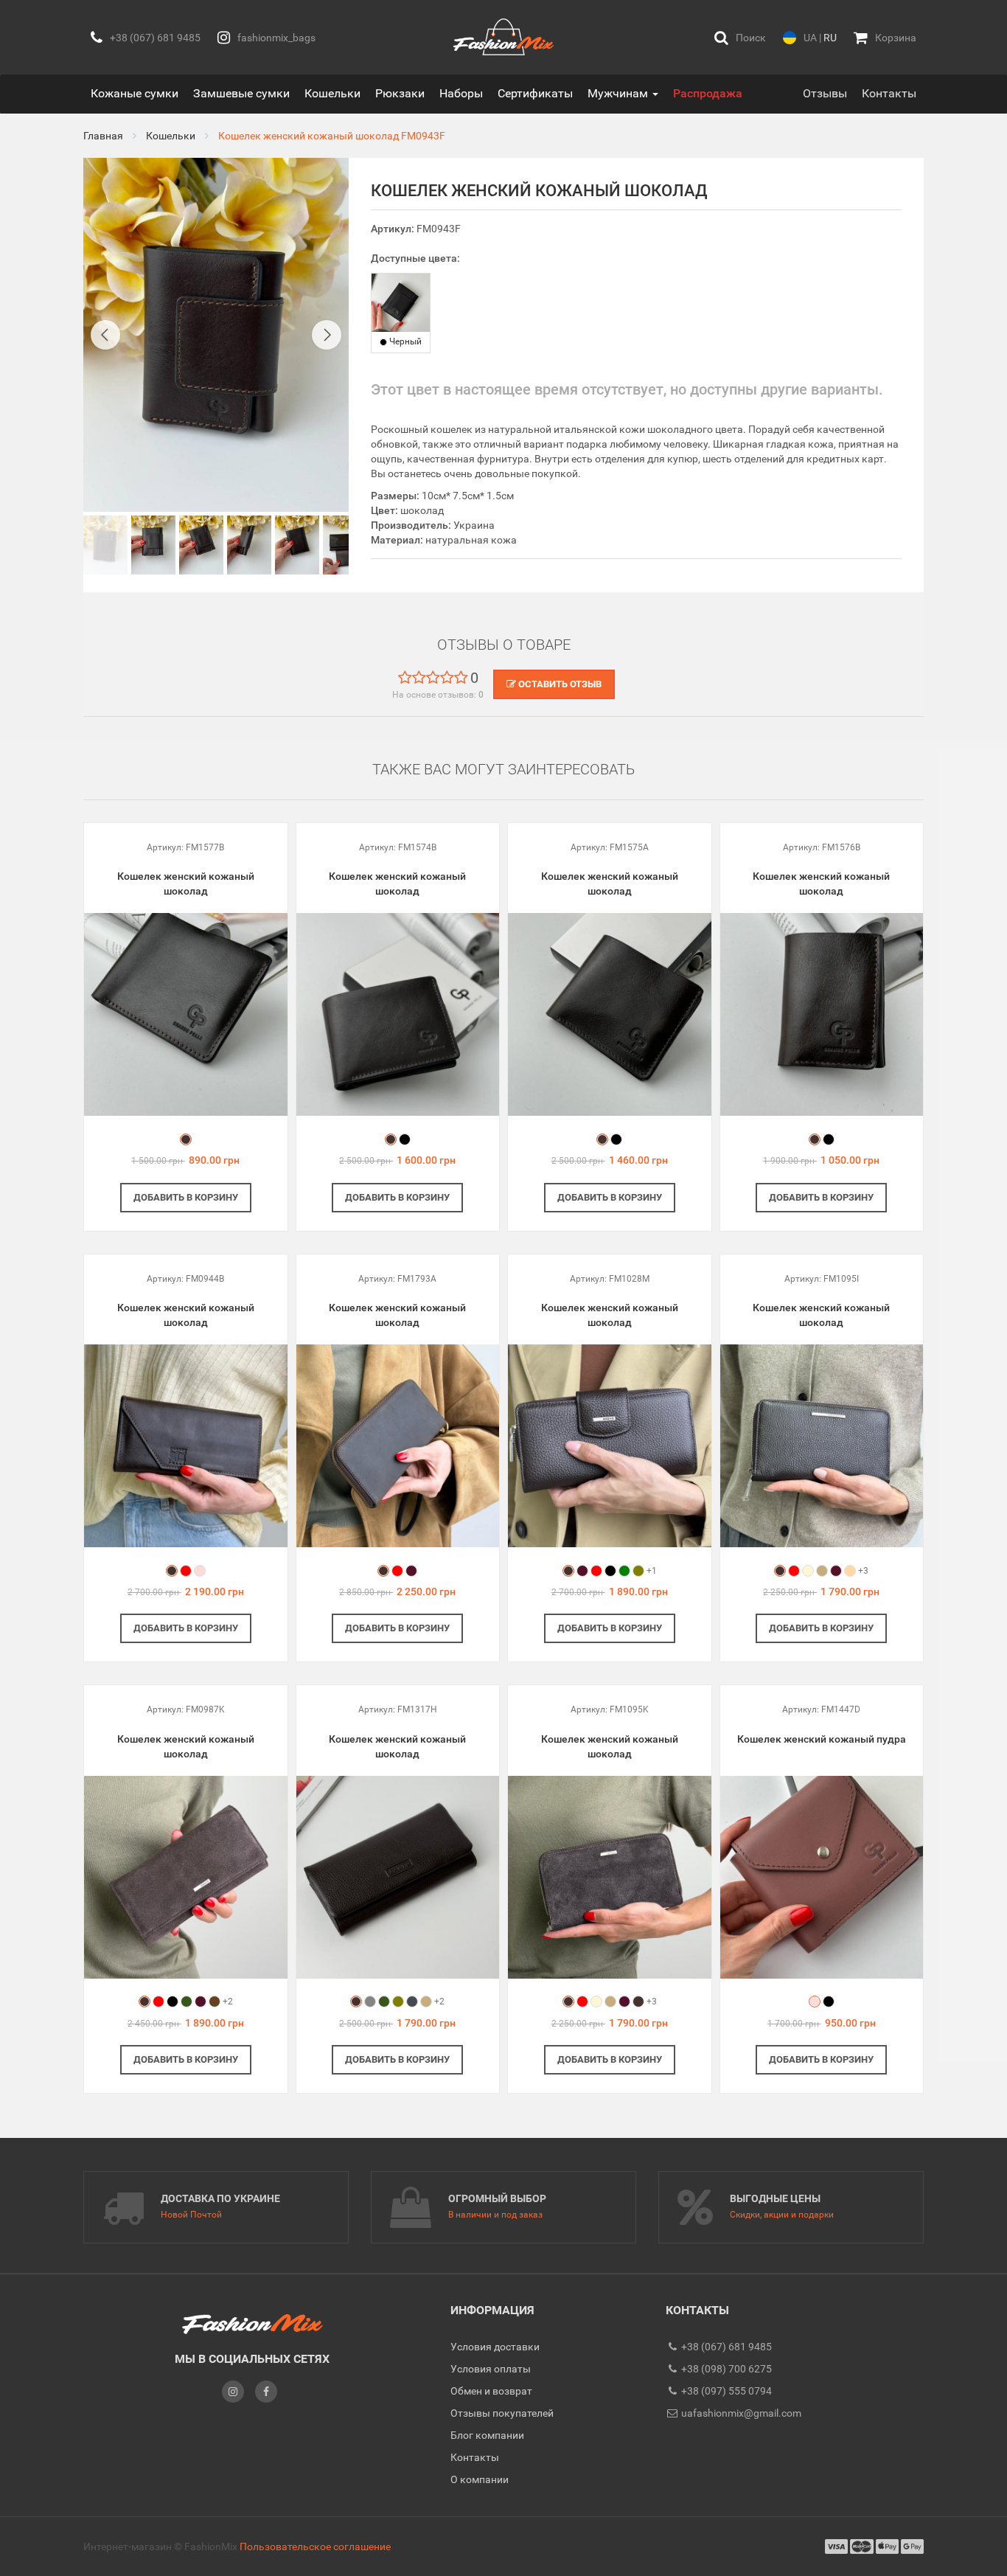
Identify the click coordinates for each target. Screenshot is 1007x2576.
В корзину (186, 1197)
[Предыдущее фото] (105, 335)
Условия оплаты (491, 2369)
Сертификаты (535, 93)
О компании (480, 2479)
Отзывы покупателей (502, 2413)
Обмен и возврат (491, 2391)
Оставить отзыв (559, 684)
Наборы (461, 93)
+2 (228, 2002)
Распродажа (708, 93)
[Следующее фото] (327, 335)
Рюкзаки (400, 93)
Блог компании (487, 2435)
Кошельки (332, 93)
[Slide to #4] (297, 545)
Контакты (889, 93)
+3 (863, 1571)
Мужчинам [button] (619, 93)
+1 (652, 1571)
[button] (740, 37)
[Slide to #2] (201, 545)
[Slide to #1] (105, 545)
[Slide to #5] (345, 545)
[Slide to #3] (249, 545)
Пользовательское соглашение (315, 2547)
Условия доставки (495, 2347)
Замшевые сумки (241, 93)
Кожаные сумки (135, 93)
